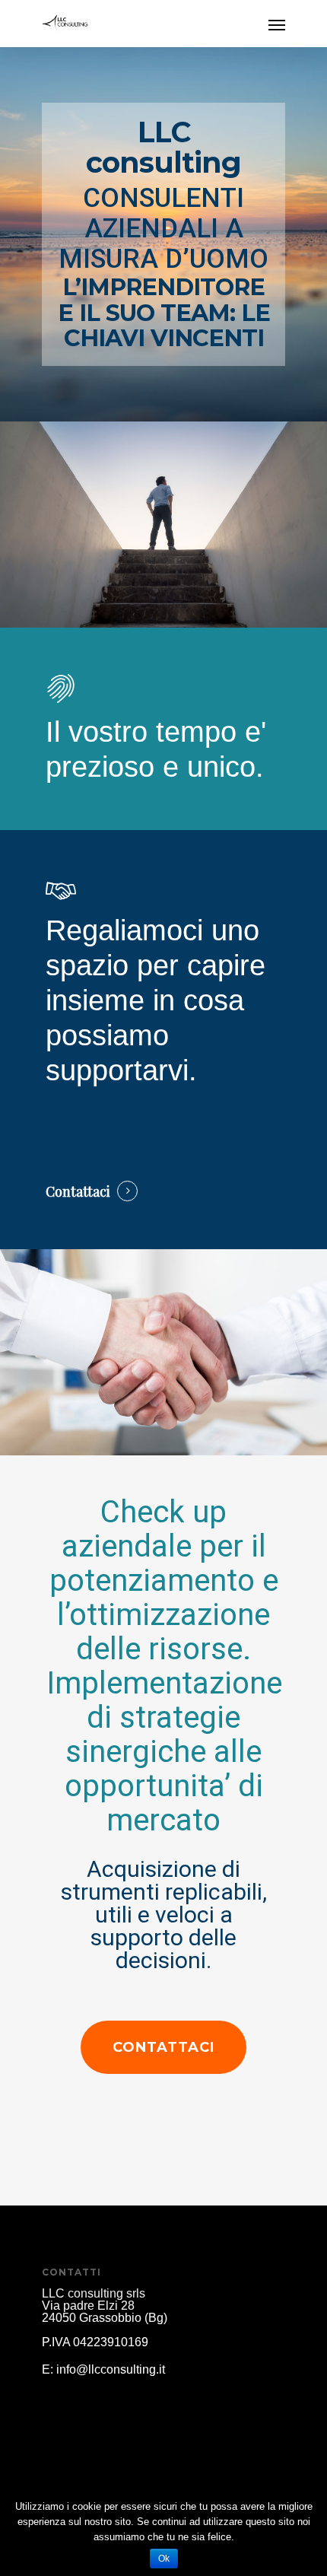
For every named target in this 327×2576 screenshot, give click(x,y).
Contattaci (78, 1191)
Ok (164, 2559)
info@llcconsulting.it (111, 2369)
